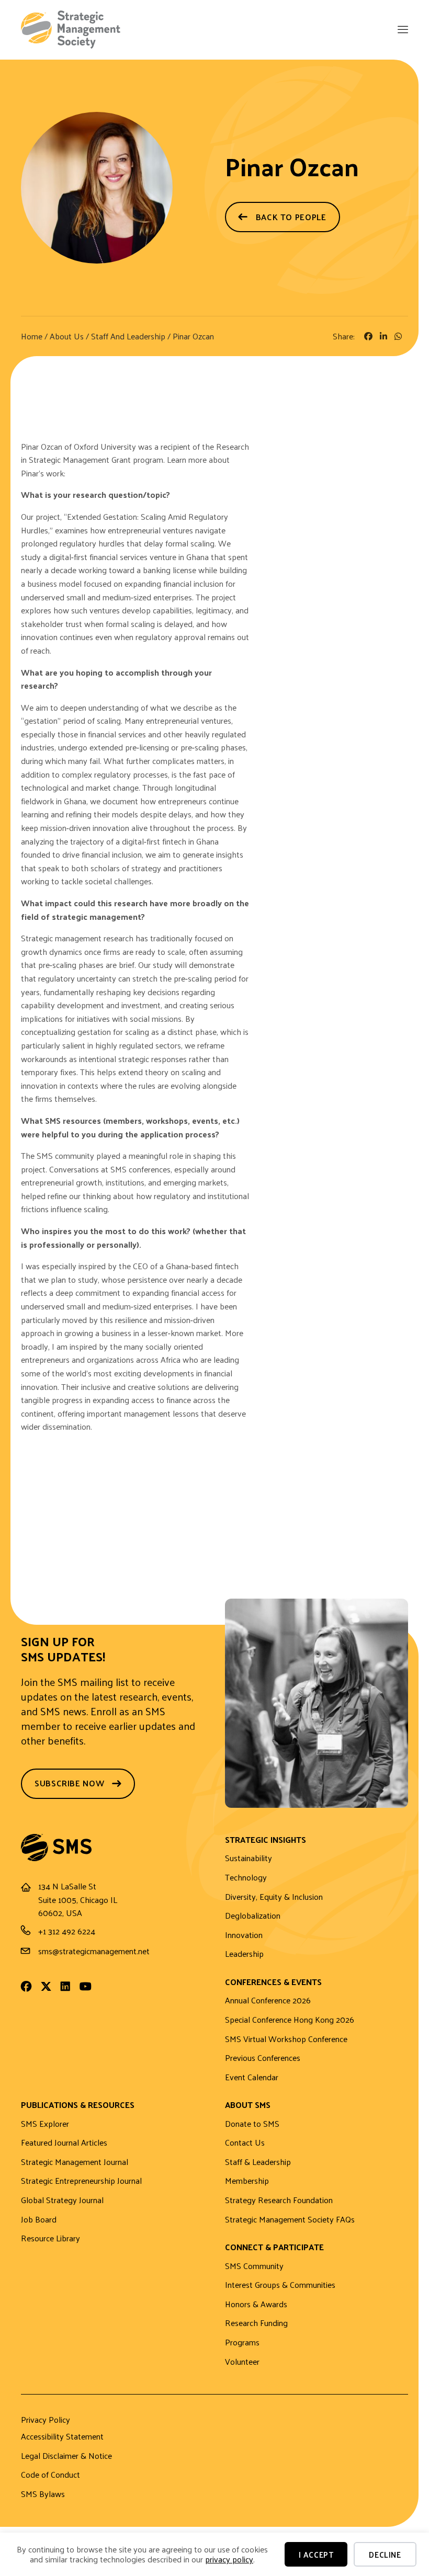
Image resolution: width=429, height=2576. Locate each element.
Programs (242, 2343)
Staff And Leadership (128, 336)
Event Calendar (252, 2077)
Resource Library (50, 2238)
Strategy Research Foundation (279, 2200)
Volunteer (242, 2362)
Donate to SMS (252, 2124)
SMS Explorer (45, 2124)
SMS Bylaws (43, 2494)
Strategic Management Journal (75, 2162)
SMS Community (254, 2266)
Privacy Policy (46, 2421)
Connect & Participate (274, 2248)
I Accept (316, 2554)
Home (32, 336)
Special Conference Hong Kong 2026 (290, 2020)
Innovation (244, 1935)
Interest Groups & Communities (280, 2285)
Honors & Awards (256, 2304)
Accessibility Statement (62, 2437)
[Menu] (402, 31)
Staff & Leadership (258, 2162)
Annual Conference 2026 (268, 2001)
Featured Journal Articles (64, 2143)
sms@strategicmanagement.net (94, 1951)
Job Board (39, 2220)
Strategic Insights (266, 1840)
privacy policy (229, 2559)
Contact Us (245, 2143)
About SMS (248, 2106)
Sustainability (249, 1858)
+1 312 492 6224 (67, 1931)
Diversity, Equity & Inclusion (274, 1897)
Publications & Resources (78, 2106)
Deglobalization (253, 1916)
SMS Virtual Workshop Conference (286, 2039)
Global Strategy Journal (62, 2200)
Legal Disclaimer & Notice (66, 2456)
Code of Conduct (50, 2475)
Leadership (244, 1954)
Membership (247, 2181)
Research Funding (256, 2323)
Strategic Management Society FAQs (290, 2220)
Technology (246, 1878)
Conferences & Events (273, 1983)
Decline (385, 2554)
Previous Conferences (263, 2058)
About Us (67, 336)
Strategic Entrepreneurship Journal (81, 2181)
